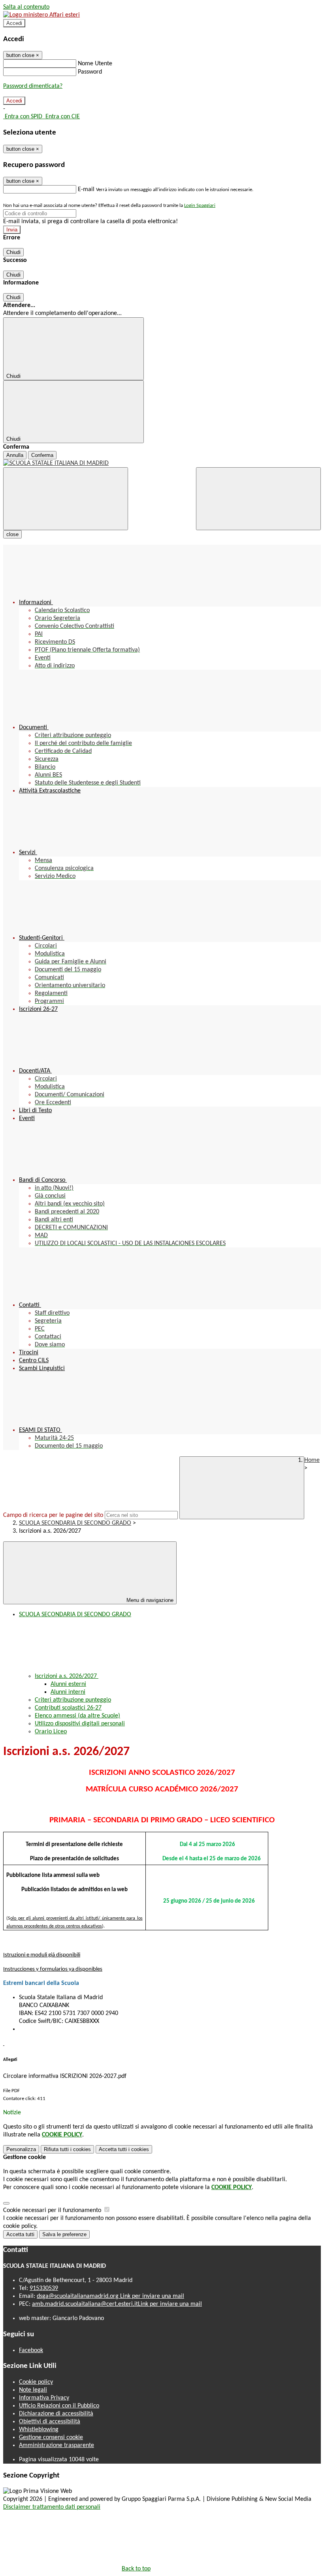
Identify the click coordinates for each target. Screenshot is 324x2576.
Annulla (15, 455)
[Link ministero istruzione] (41, 15)
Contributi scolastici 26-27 (68, 1708)
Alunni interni (68, 1692)
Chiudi (13, 252)
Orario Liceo (51, 1732)
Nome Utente (95, 64)
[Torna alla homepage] (162, 463)
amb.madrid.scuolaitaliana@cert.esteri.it (117, 2304)
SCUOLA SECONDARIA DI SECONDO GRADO (75, 1523)
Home (312, 1460)
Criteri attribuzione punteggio (73, 1700)
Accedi (14, 23)
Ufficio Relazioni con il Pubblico (59, 2406)
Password (90, 72)
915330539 (44, 2288)
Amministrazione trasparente (57, 2445)
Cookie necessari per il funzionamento (53, 2210)
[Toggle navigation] (66, 499)
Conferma (42, 455)
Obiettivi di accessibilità (50, 2422)
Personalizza (21, 2149)
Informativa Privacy (44, 2398)
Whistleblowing (39, 2430)
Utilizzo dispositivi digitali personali (80, 1724)
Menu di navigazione (149, 1600)
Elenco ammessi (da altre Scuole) (77, 1716)
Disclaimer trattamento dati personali (52, 2507)
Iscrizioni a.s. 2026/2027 (67, 1676)
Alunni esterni (68, 1684)
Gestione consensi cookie (51, 2438)
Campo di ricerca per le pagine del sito (53, 1515)
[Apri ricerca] (258, 499)
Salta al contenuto (26, 7)
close (12, 534)
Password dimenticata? (33, 86)
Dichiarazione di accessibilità (56, 2414)
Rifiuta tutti (67, 2149)
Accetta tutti (124, 2149)
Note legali (33, 2390)
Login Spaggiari (200, 206)
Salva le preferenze (64, 2234)
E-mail (86, 190)
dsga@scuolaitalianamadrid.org (110, 2296)
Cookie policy (36, 2382)
